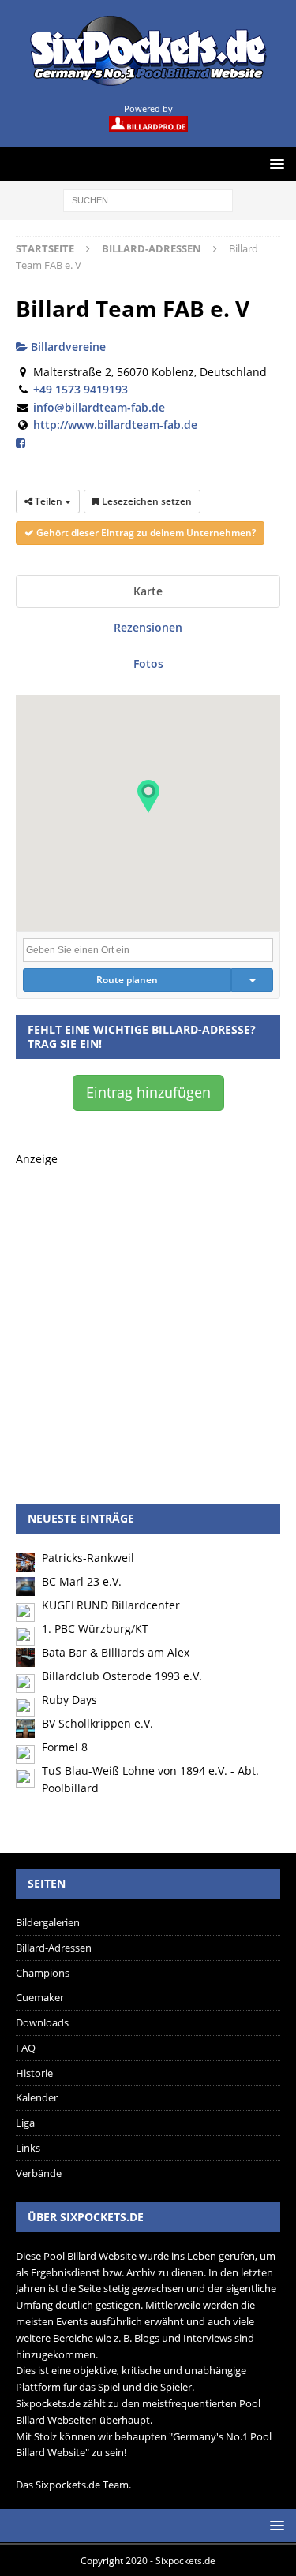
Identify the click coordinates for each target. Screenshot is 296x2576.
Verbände (39, 2173)
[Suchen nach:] (148, 199)
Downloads (42, 2022)
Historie (34, 2073)
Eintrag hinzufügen (148, 1092)
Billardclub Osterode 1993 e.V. (122, 1676)
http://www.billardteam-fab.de (115, 425)
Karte (148, 591)
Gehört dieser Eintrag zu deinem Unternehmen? (145, 533)
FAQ (26, 2048)
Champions (43, 1973)
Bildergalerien (48, 1922)
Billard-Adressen (54, 1948)
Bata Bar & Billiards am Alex (116, 1652)
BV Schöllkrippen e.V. (97, 1723)
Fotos (148, 664)
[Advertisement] (148, 1316)
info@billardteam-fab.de (99, 407)
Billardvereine (67, 347)
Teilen (49, 501)
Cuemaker (40, 1997)
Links (28, 2148)
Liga (25, 2123)
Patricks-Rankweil (88, 1558)
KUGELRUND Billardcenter (111, 1605)
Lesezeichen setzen (146, 501)
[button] (148, 796)
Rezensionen (148, 627)
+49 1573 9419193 (81, 389)
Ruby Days (69, 1700)
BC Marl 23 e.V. (82, 1581)
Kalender (37, 2097)
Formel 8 (65, 1747)
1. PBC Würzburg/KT (95, 1629)
